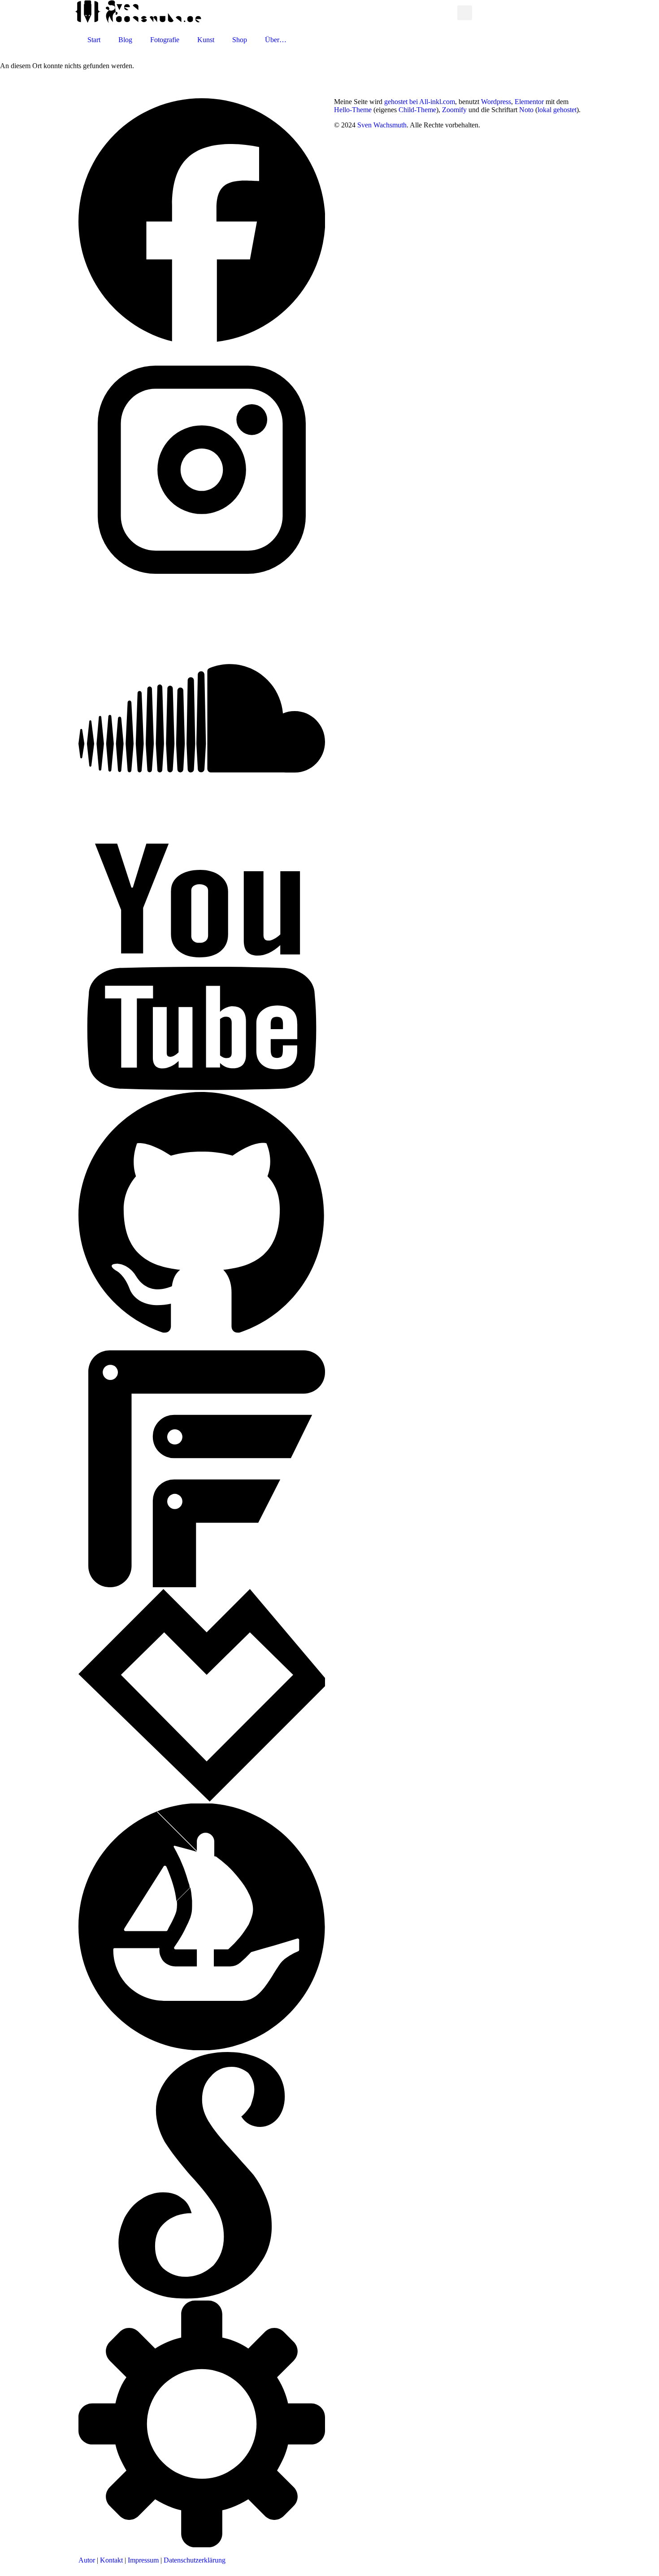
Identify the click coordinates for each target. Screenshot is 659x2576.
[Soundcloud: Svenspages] (202, 839)
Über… (276, 40)
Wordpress (496, 102)
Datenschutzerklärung (195, 2560)
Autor (87, 2560)
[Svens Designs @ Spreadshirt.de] (448, 13)
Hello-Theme (353, 110)
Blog (125, 40)
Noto (526, 110)
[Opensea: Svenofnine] (202, 2048)
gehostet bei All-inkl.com (420, 102)
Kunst (206, 40)
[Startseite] (138, 21)
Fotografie (165, 40)
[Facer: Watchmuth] (202, 1585)
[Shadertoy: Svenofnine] (202, 2296)
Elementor (529, 102)
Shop (240, 40)
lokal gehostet (557, 110)
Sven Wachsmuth (382, 125)
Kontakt (111, 2560)
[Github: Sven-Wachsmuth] (202, 1336)
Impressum (143, 2560)
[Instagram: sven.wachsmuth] (202, 591)
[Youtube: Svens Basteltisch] (202, 1088)
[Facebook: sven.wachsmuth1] (202, 342)
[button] (465, 13)
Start (94, 40)
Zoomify (454, 110)
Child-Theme (417, 110)
